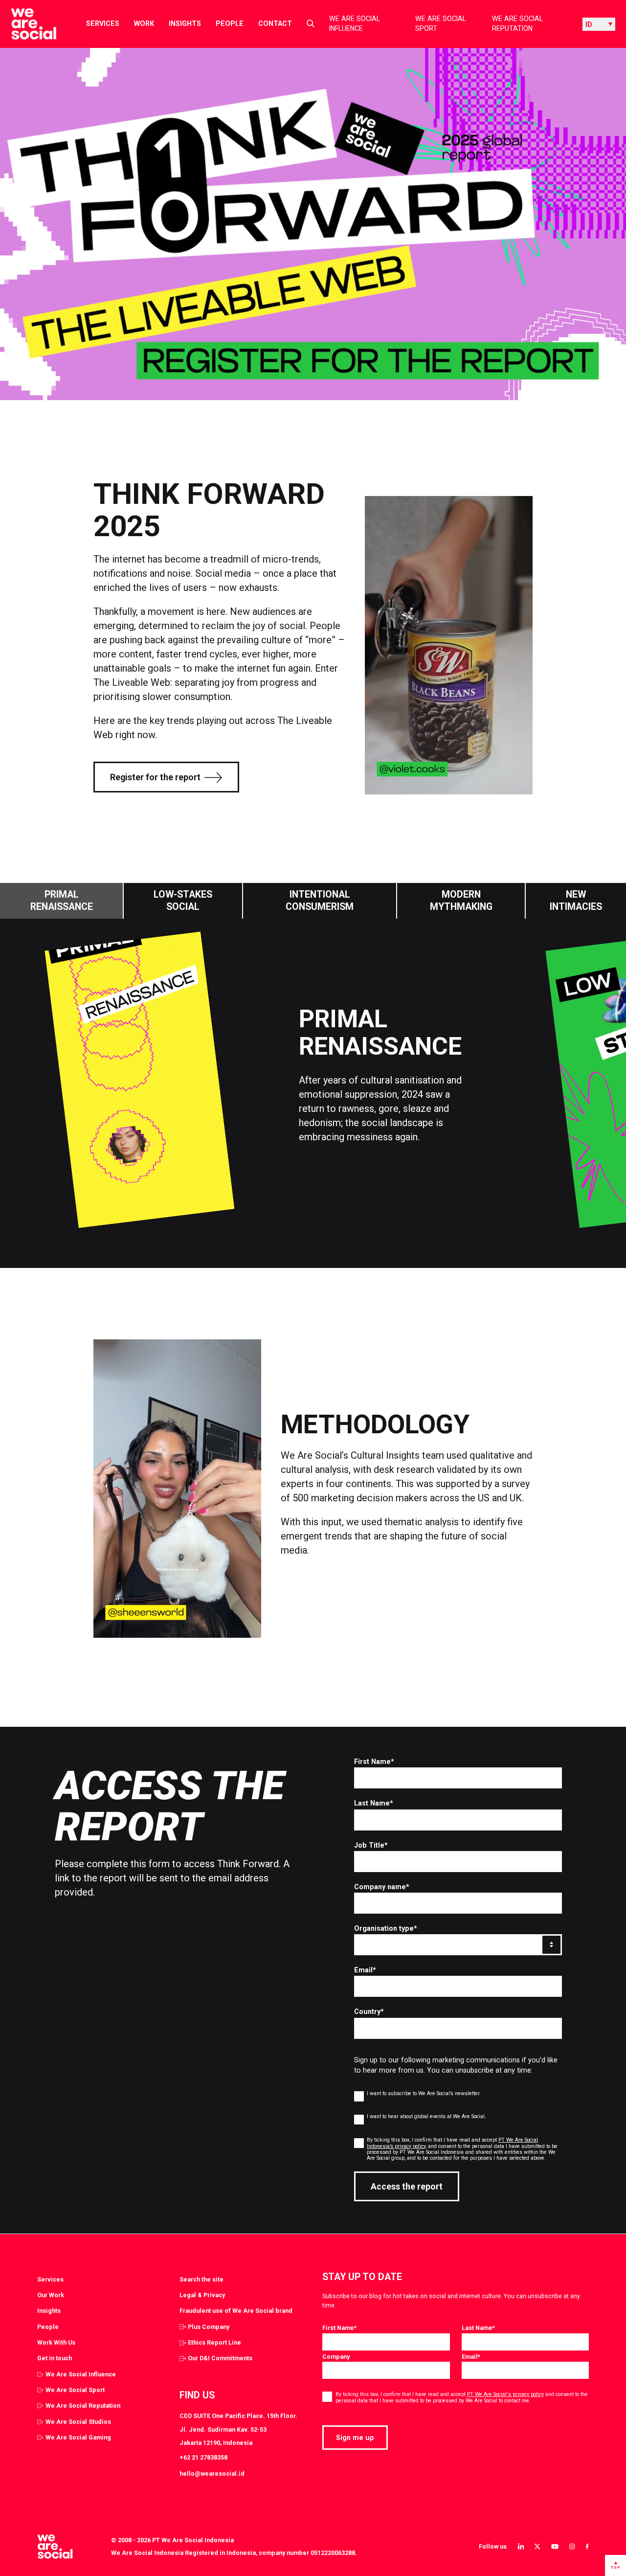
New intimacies (576, 901)
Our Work (51, 2295)
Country (369, 2011)
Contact (275, 23)
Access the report (407, 2187)
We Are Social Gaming (78, 2437)
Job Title (371, 1845)
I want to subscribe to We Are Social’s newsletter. (424, 2093)
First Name (374, 1762)
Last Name (374, 1803)
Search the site (201, 2279)
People (230, 23)
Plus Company (209, 2327)
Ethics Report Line (214, 2342)
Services (103, 23)
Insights (185, 23)
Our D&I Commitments (220, 2358)
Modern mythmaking (461, 901)
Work (144, 23)
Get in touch (55, 2358)
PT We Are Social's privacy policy (505, 2394)
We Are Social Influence (355, 24)
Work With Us (56, 2342)
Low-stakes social (183, 901)
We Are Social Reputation (517, 24)
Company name (382, 1887)
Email (365, 1970)
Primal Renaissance (62, 901)
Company (336, 2357)
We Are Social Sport (441, 24)
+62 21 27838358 (203, 2457)
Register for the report (155, 777)
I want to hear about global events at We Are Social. (426, 2116)
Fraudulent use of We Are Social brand (236, 2311)
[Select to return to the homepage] (26, 24)
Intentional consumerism (320, 901)
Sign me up (355, 2438)
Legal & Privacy (202, 2295)
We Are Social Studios (78, 2422)
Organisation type (386, 1928)
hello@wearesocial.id (212, 2474)
